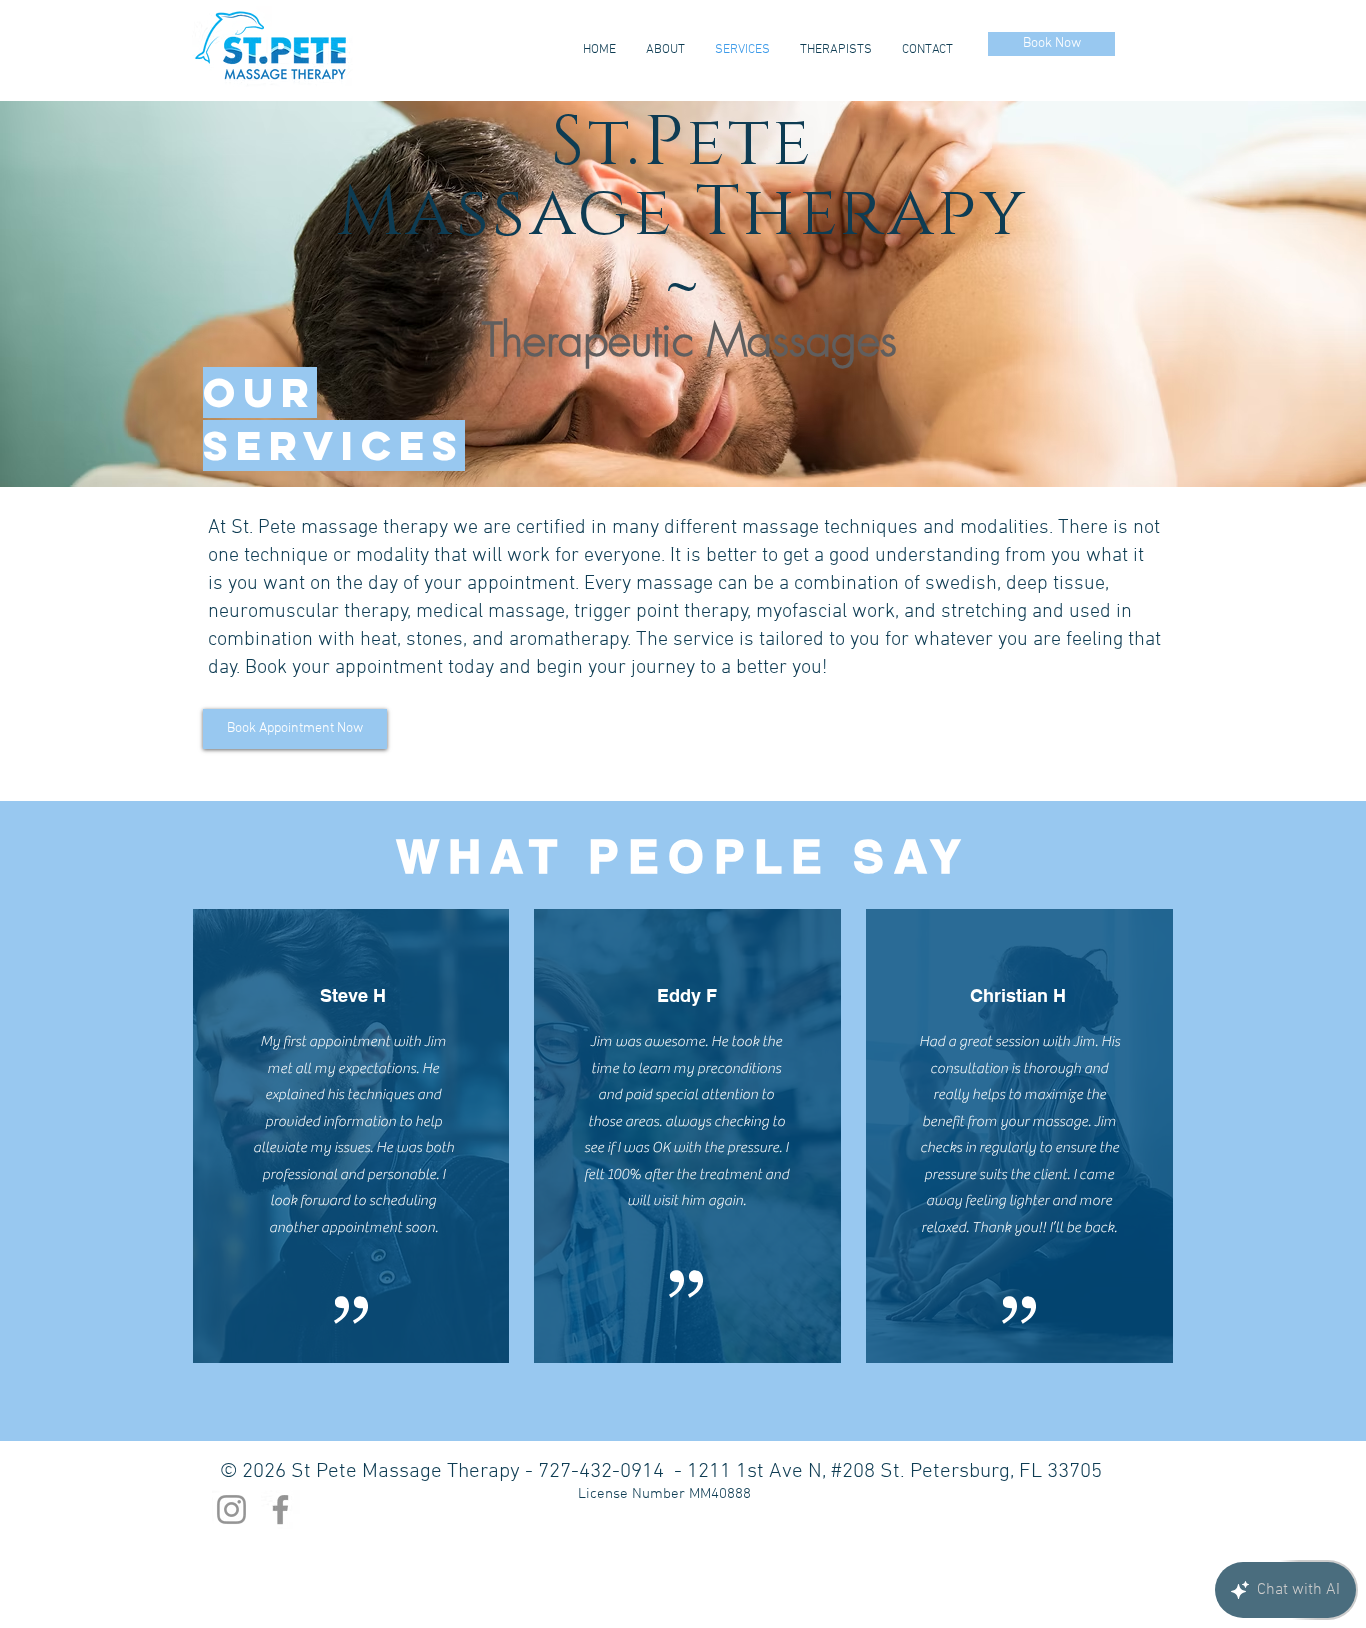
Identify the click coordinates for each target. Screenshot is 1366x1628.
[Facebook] (280, 1509)
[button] (683, 294)
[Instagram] (231, 1509)
